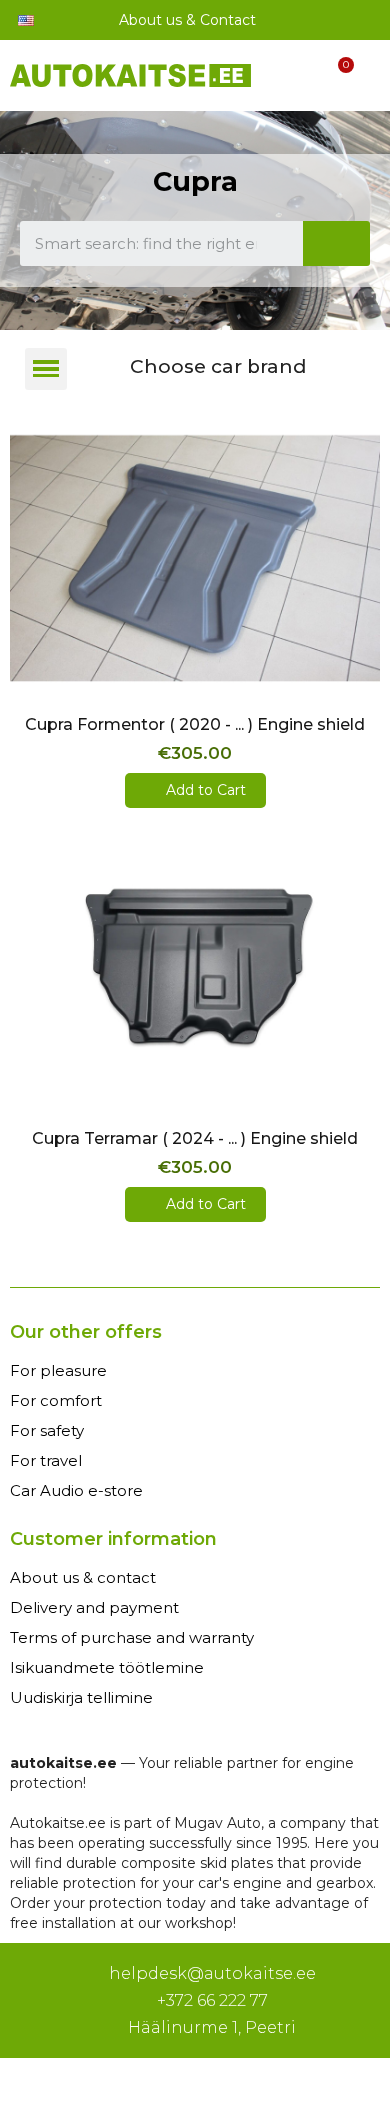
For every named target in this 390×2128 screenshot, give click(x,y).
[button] (195, 676)
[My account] (299, 79)
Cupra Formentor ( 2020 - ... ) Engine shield (195, 724)
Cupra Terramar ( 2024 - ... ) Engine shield (195, 1138)
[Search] (337, 243)
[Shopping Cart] (334, 78)
